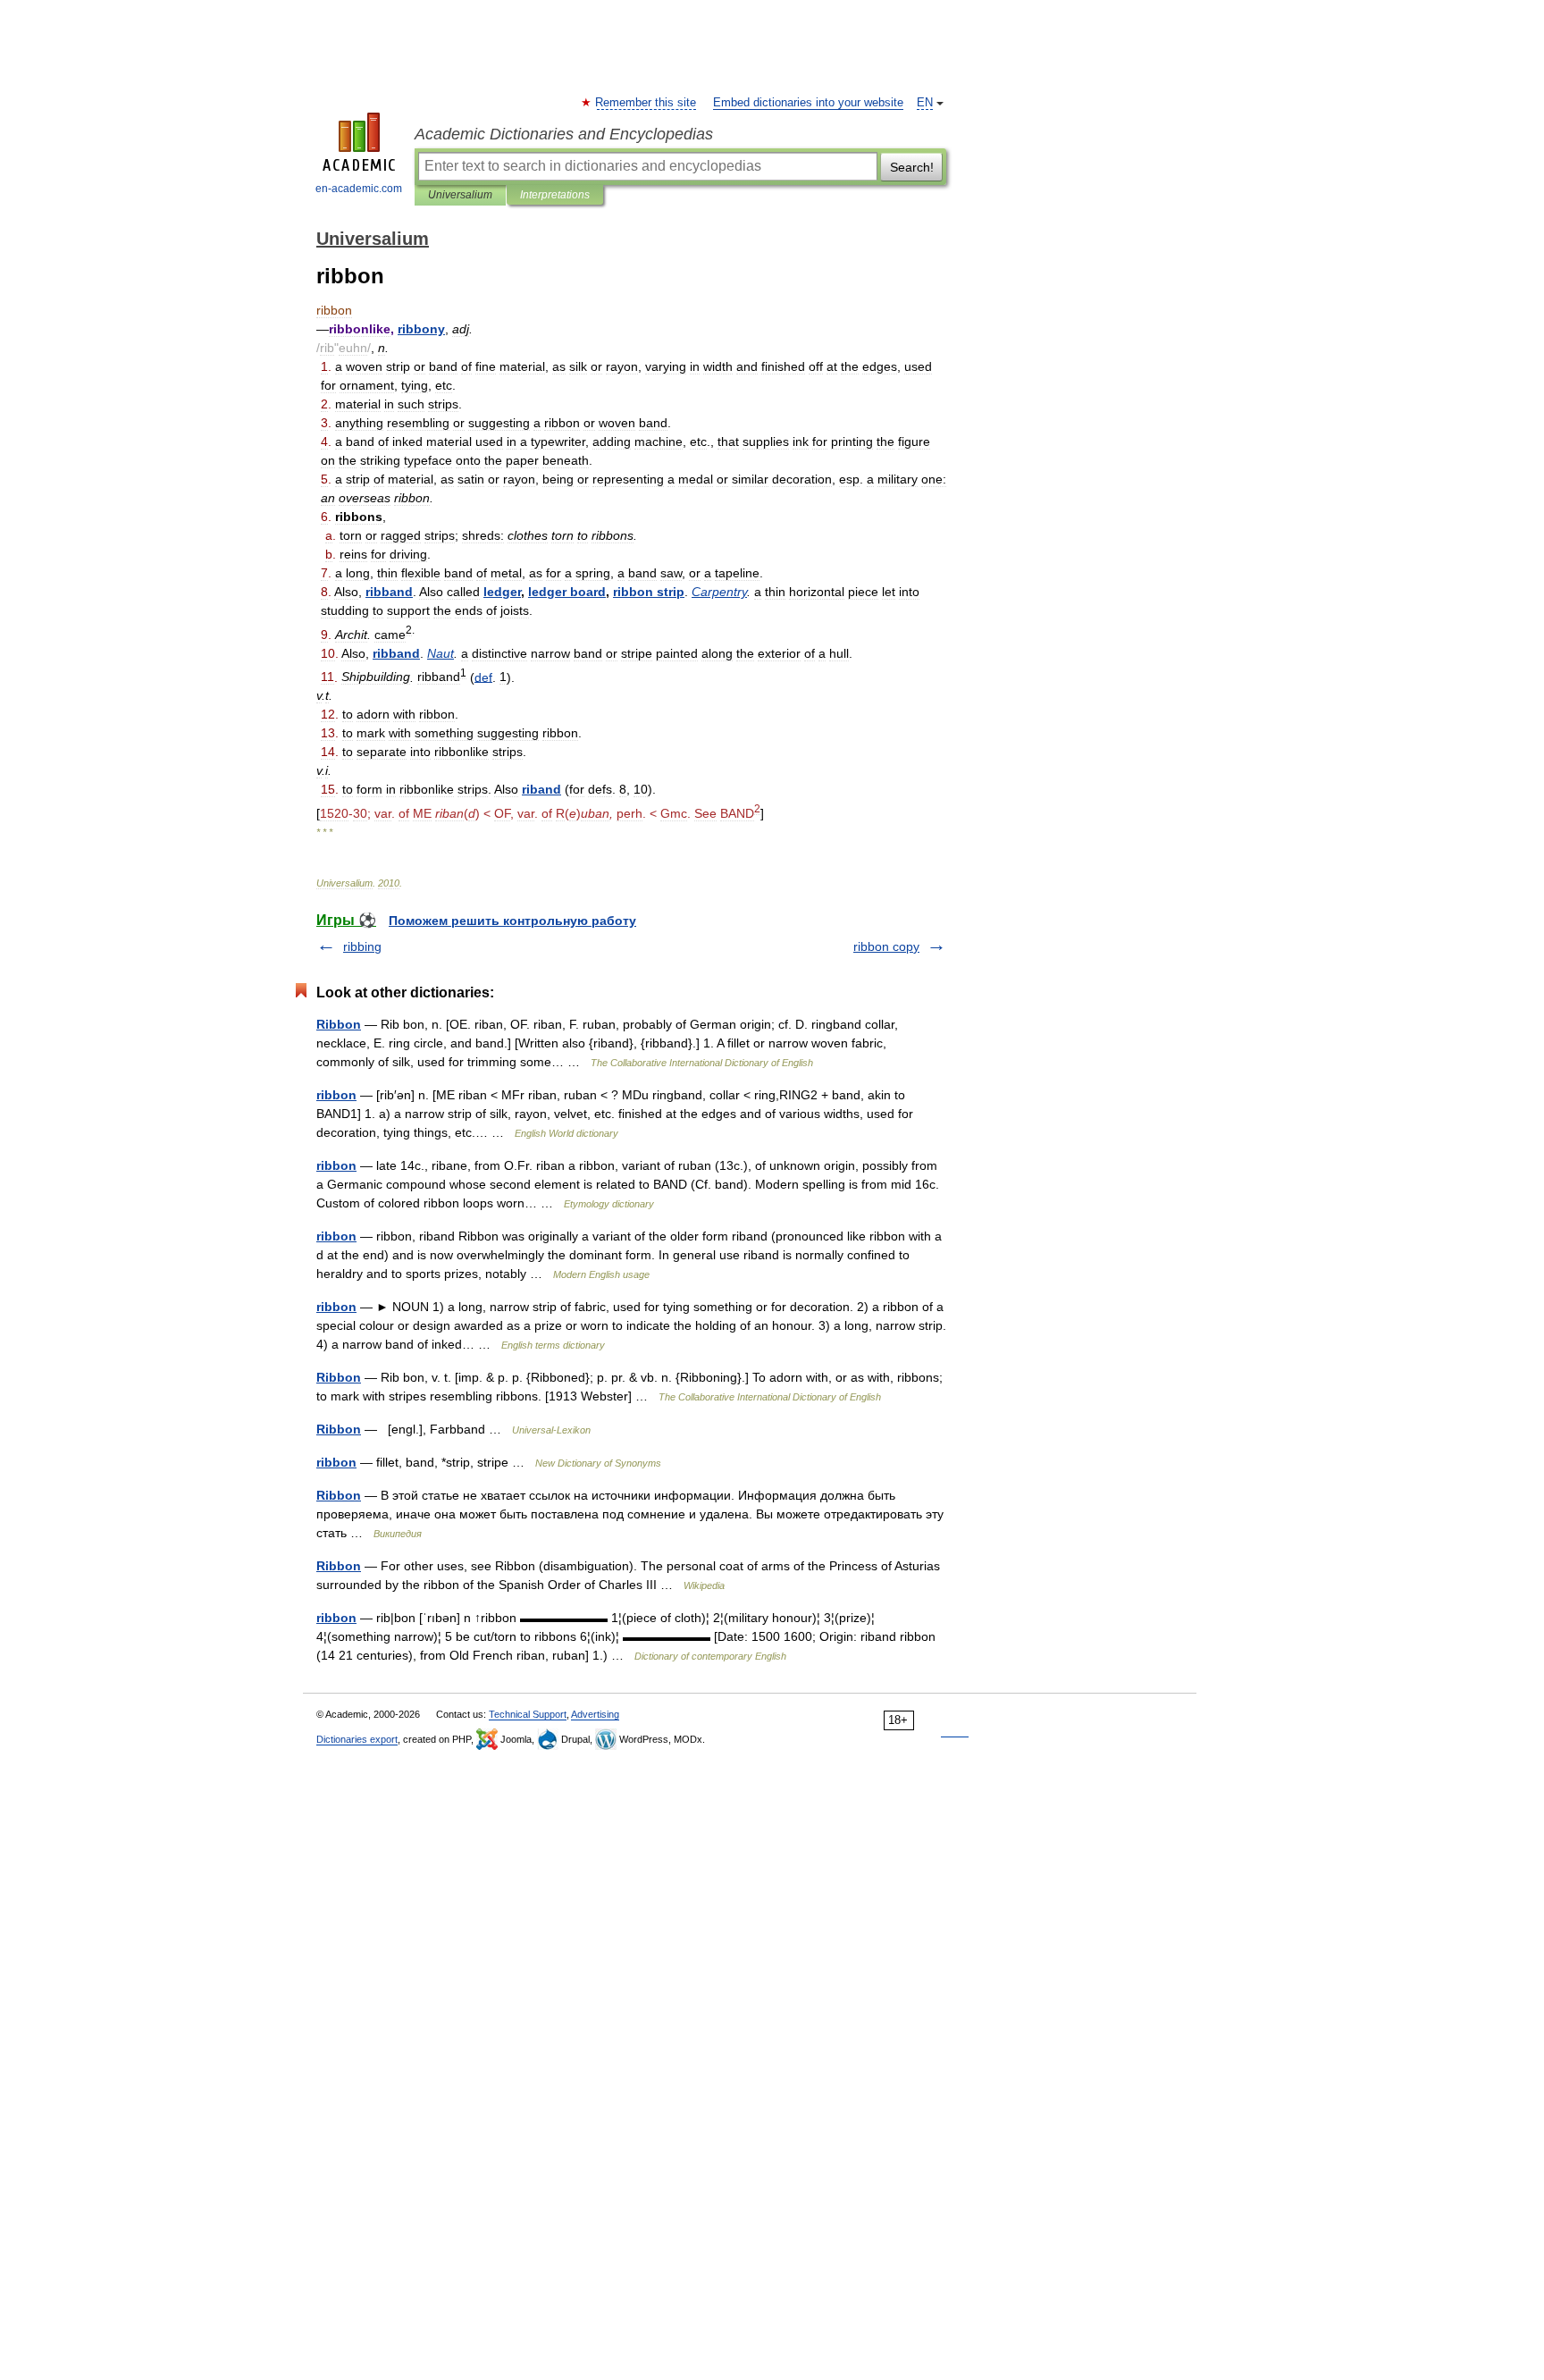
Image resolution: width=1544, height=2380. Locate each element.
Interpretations (555, 195)
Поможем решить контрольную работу (512, 921)
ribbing (362, 946)
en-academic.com (359, 189)
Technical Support (528, 1714)
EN (925, 103)
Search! (912, 167)
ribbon (336, 1095)
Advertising (595, 1714)
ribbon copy (886, 946)
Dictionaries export (357, 1739)
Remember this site (646, 103)
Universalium (460, 195)
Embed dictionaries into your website (808, 103)
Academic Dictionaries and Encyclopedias (564, 134)
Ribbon (339, 1024)
